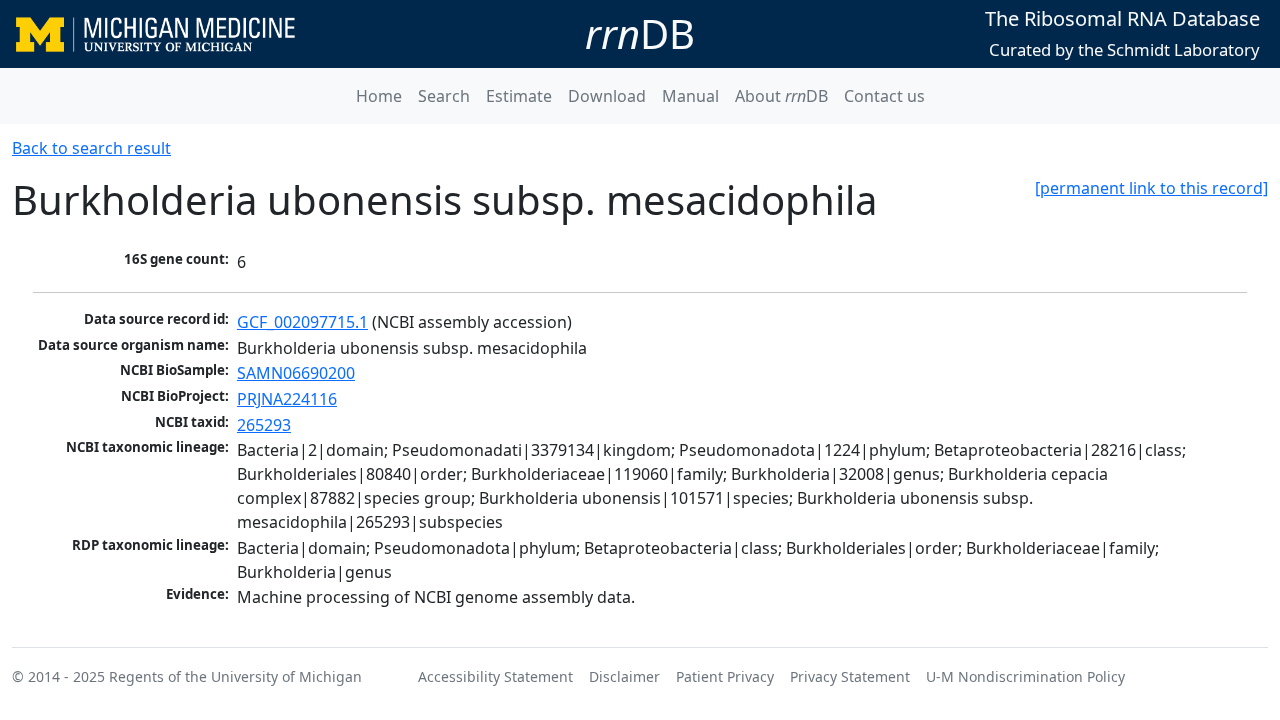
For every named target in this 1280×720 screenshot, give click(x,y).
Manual (690, 96)
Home (379, 96)
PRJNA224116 (287, 399)
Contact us (884, 96)
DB (640, 33)
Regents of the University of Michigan (235, 676)
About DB (781, 96)
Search (444, 96)
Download (607, 96)
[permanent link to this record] (1151, 188)
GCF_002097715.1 (302, 322)
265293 (264, 425)
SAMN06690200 (296, 373)
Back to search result (91, 148)
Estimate (519, 96)
